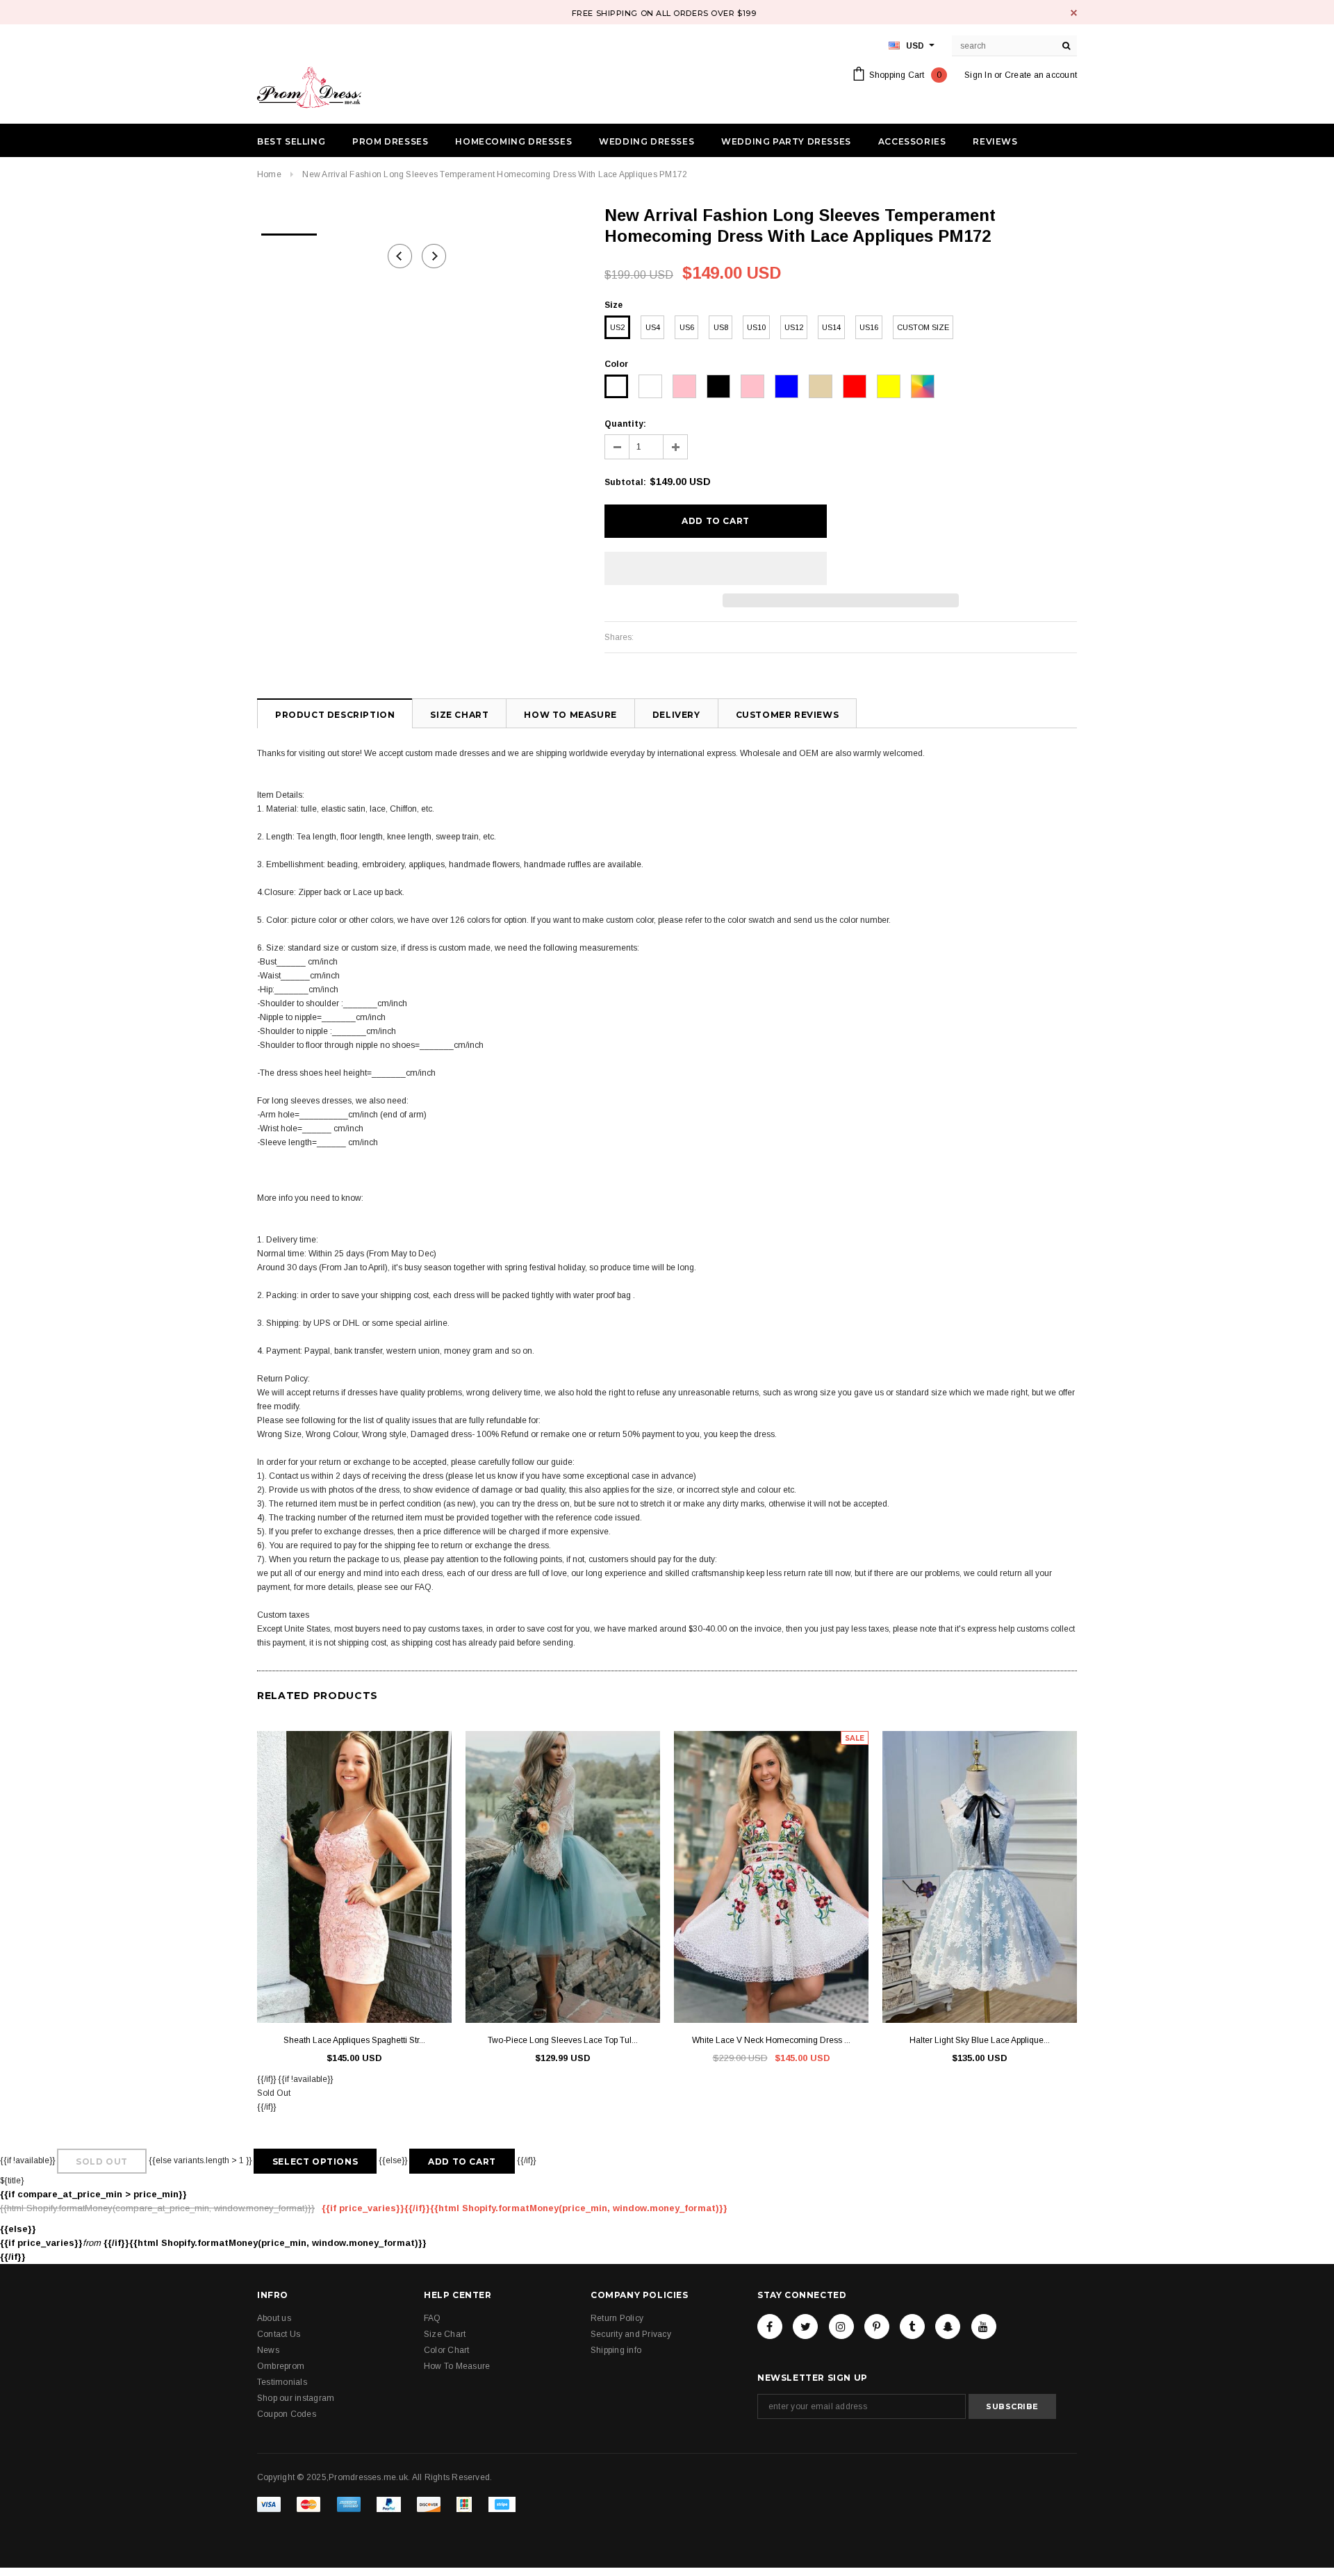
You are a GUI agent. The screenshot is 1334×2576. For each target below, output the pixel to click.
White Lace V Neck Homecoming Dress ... (771, 2040)
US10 (756, 327)
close (1074, 13)
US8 (721, 327)
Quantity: (625, 424)
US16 (869, 327)
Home (269, 174)
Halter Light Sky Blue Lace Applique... (980, 2040)
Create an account (1041, 75)
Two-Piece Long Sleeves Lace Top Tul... (563, 2040)
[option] (289, 230)
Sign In (978, 75)
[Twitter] (805, 2327)
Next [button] (434, 256)
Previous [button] (400, 256)
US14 (831, 327)
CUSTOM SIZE (923, 327)
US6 (687, 327)
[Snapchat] (948, 2327)
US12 (794, 327)
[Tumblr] (912, 2327)
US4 (653, 327)
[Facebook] (770, 2327)
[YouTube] (984, 2327)
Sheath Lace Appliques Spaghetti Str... (354, 2040)
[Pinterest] (877, 2327)
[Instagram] (841, 2327)
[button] (716, 568)
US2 (617, 327)
